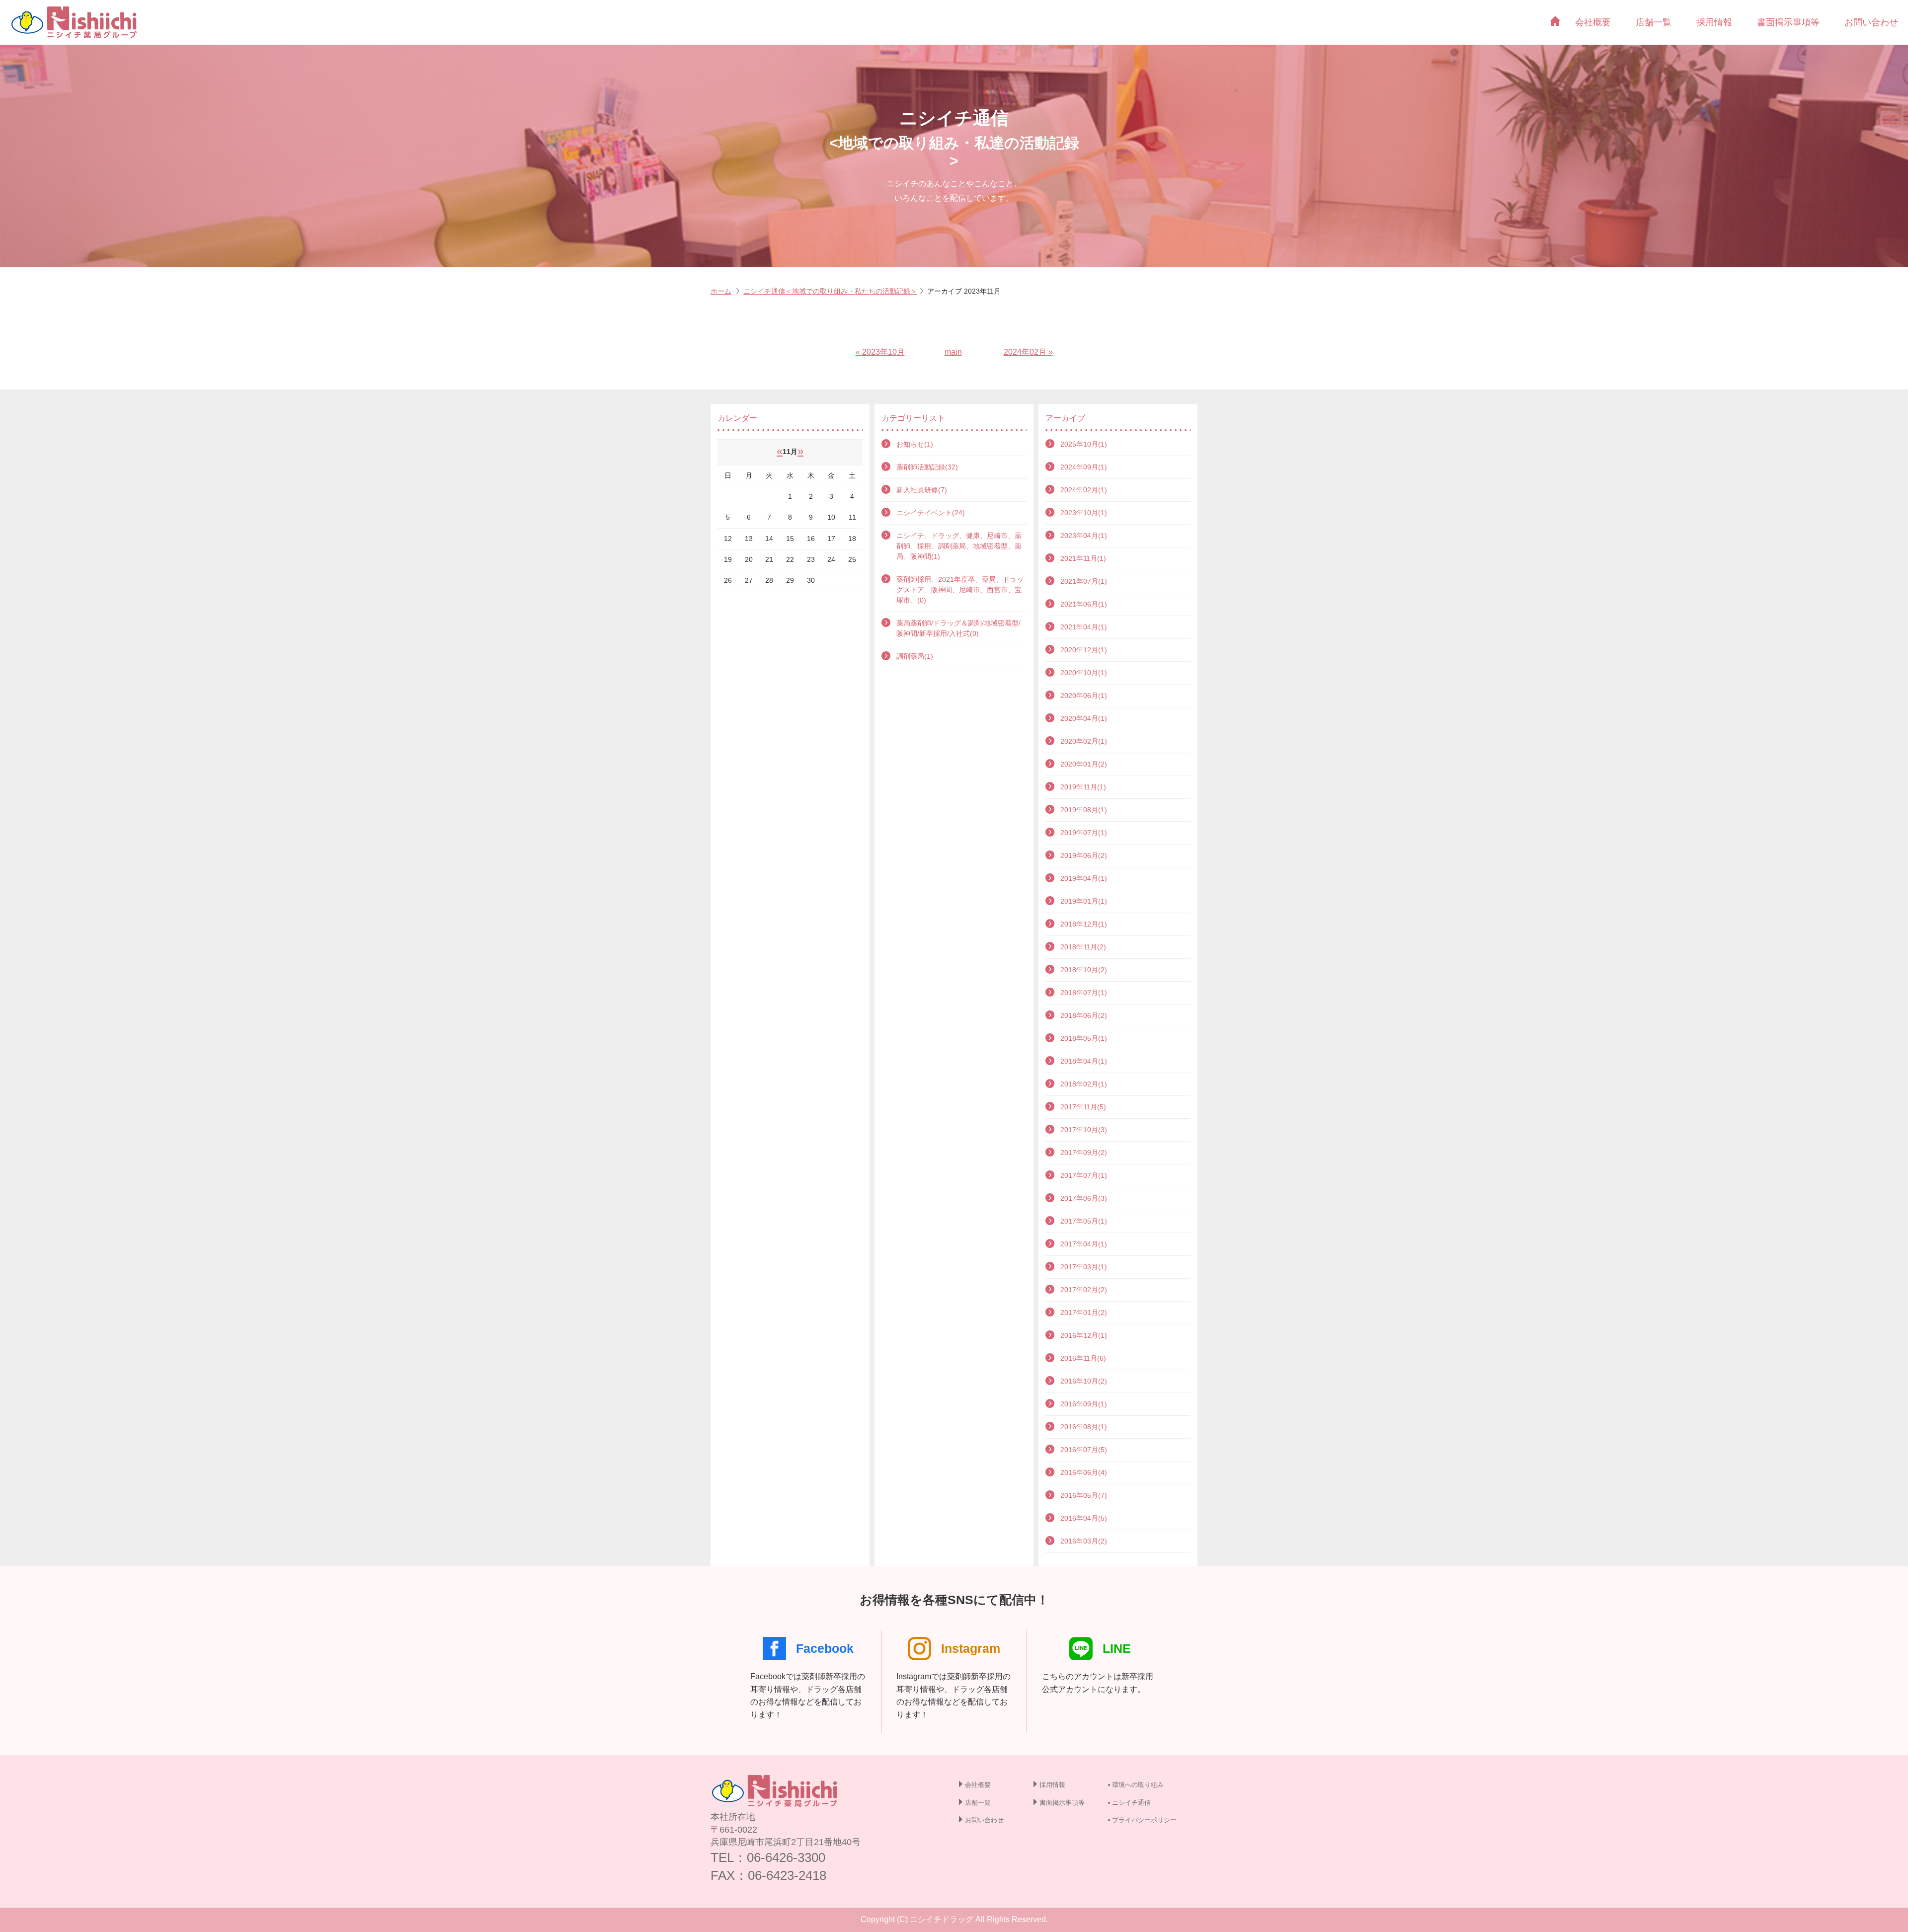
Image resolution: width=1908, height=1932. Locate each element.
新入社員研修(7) (922, 490)
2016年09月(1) (1084, 1404)
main (953, 352)
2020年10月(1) (1084, 673)
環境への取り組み (1138, 1785)
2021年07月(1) (1084, 581)
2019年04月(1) (1084, 878)
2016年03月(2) (1084, 1541)
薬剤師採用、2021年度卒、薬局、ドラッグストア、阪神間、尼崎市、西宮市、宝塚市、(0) (960, 590)
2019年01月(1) (1084, 901)
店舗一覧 (1654, 22)
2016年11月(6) (1083, 1358)
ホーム (721, 291)
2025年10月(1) (1084, 444)
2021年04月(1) (1084, 627)
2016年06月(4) (1084, 1472)
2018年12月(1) (1084, 924)
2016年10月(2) (1084, 1381)
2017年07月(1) (1084, 1175)
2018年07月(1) (1084, 993)
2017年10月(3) (1084, 1130)
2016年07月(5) (1084, 1450)
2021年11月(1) (1083, 558)
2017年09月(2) (1084, 1153)
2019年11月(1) (1083, 787)
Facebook (825, 1648)
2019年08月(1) (1084, 810)
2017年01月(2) (1084, 1313)
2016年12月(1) (1084, 1335)
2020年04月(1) (1084, 718)
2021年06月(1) (1084, 604)
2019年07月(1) (1084, 833)
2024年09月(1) (1084, 467)
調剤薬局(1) (915, 656)
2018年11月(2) (1083, 947)
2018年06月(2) (1084, 1015)
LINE (1117, 1648)
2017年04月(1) (1084, 1244)
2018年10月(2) (1084, 970)
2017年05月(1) (1084, 1221)
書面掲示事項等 (1788, 22)
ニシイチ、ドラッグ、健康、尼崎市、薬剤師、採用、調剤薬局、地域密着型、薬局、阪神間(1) (959, 546)
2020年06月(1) (1084, 696)
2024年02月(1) (1084, 490)
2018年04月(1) (1084, 1061)
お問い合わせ (1871, 22)
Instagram (971, 1648)
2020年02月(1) (1084, 741)
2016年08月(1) (1084, 1427)
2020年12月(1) (1084, 650)
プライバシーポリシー (1144, 1820)
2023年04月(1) (1084, 536)
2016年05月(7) (1084, 1495)
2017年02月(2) (1084, 1290)
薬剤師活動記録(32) (927, 467)
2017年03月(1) (1084, 1267)
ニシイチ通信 (1131, 1803)
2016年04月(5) (1084, 1518)
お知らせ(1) (915, 444)
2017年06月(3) (1084, 1198)
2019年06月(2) (1084, 855)
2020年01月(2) (1084, 764)
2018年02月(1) (1084, 1084)
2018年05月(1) (1084, 1038)
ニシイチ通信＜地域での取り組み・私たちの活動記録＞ (830, 291)
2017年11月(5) (1083, 1107)
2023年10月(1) (1084, 513)
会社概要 (1593, 22)
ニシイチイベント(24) (931, 513)
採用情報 (1714, 22)
